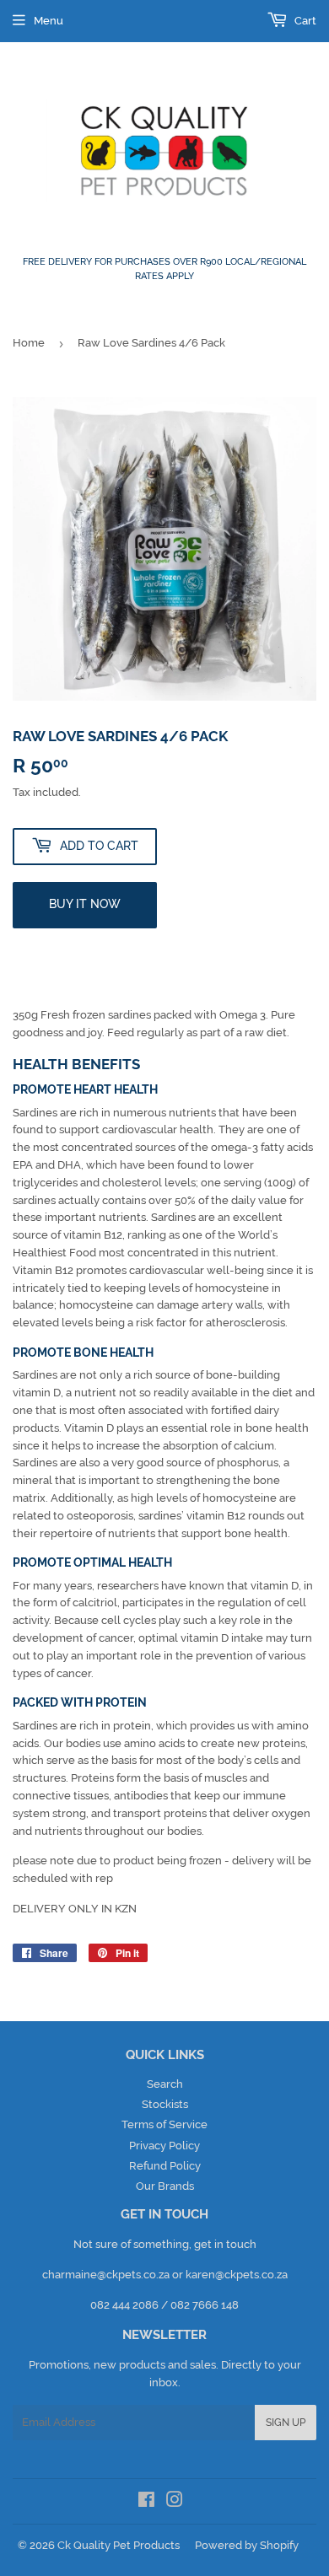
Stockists (165, 2104)
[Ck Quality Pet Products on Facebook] (146, 2502)
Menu (49, 21)
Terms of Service (164, 2124)
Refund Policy (165, 2166)
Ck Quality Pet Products (119, 2545)
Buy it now (85, 904)
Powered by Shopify (247, 2545)
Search (165, 2084)
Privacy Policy (164, 2146)
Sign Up (286, 2423)
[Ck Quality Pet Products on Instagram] (175, 2502)
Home (29, 343)
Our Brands (165, 2186)
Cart (304, 21)
